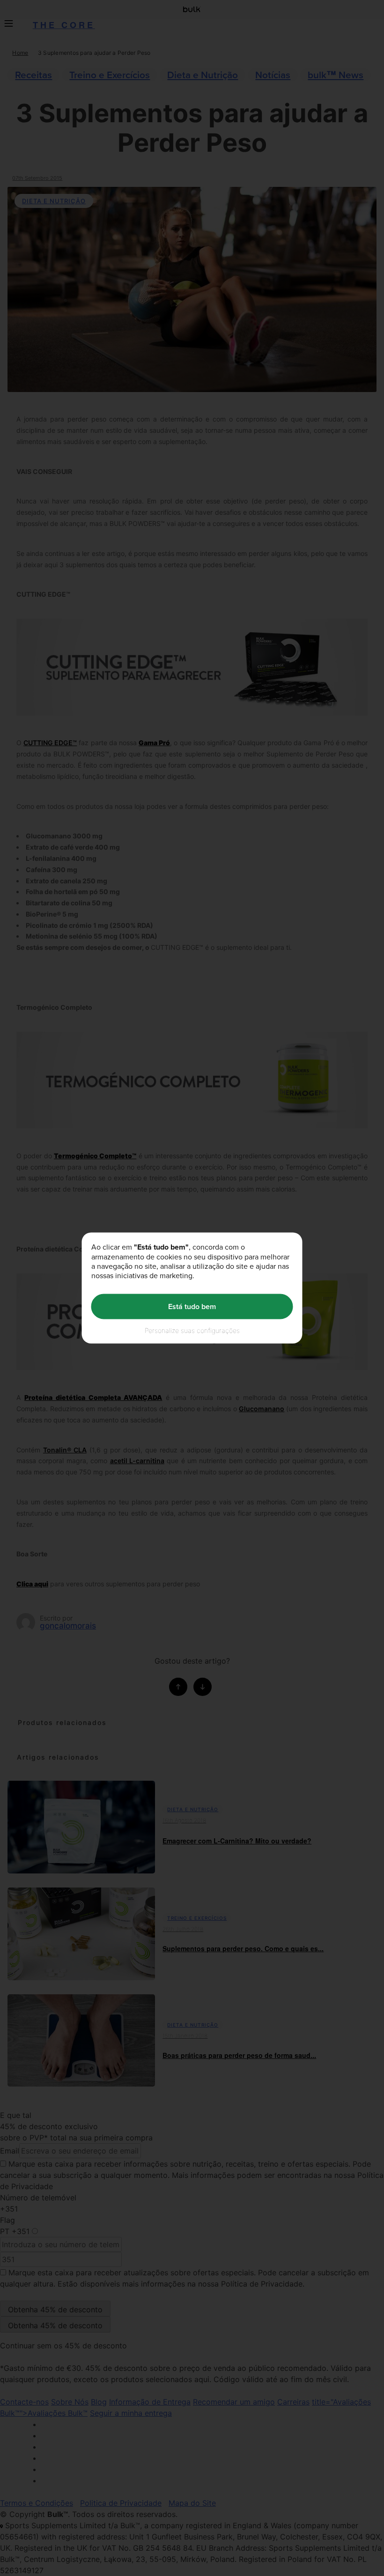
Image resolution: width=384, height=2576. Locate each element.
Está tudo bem (192, 1307)
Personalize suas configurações (192, 1330)
